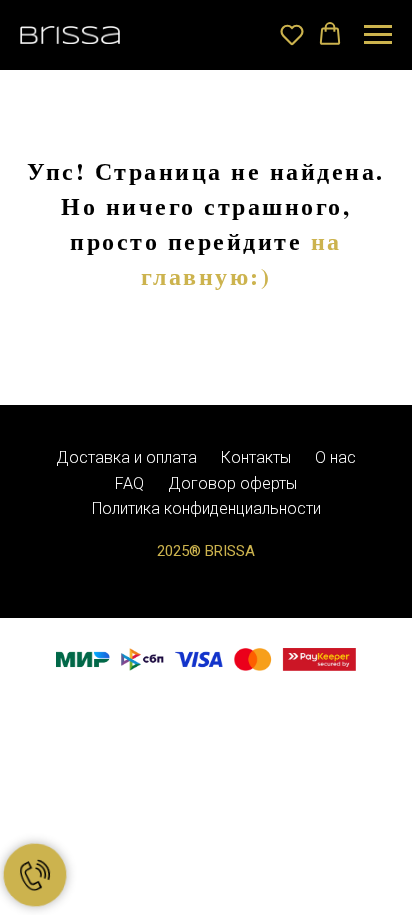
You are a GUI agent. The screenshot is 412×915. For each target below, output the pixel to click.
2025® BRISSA (206, 551)
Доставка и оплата (126, 457)
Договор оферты (232, 483)
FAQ (129, 483)
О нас (335, 457)
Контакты (256, 457)
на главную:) (241, 258)
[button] (292, 34)
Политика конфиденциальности (206, 508)
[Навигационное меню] (378, 35)
